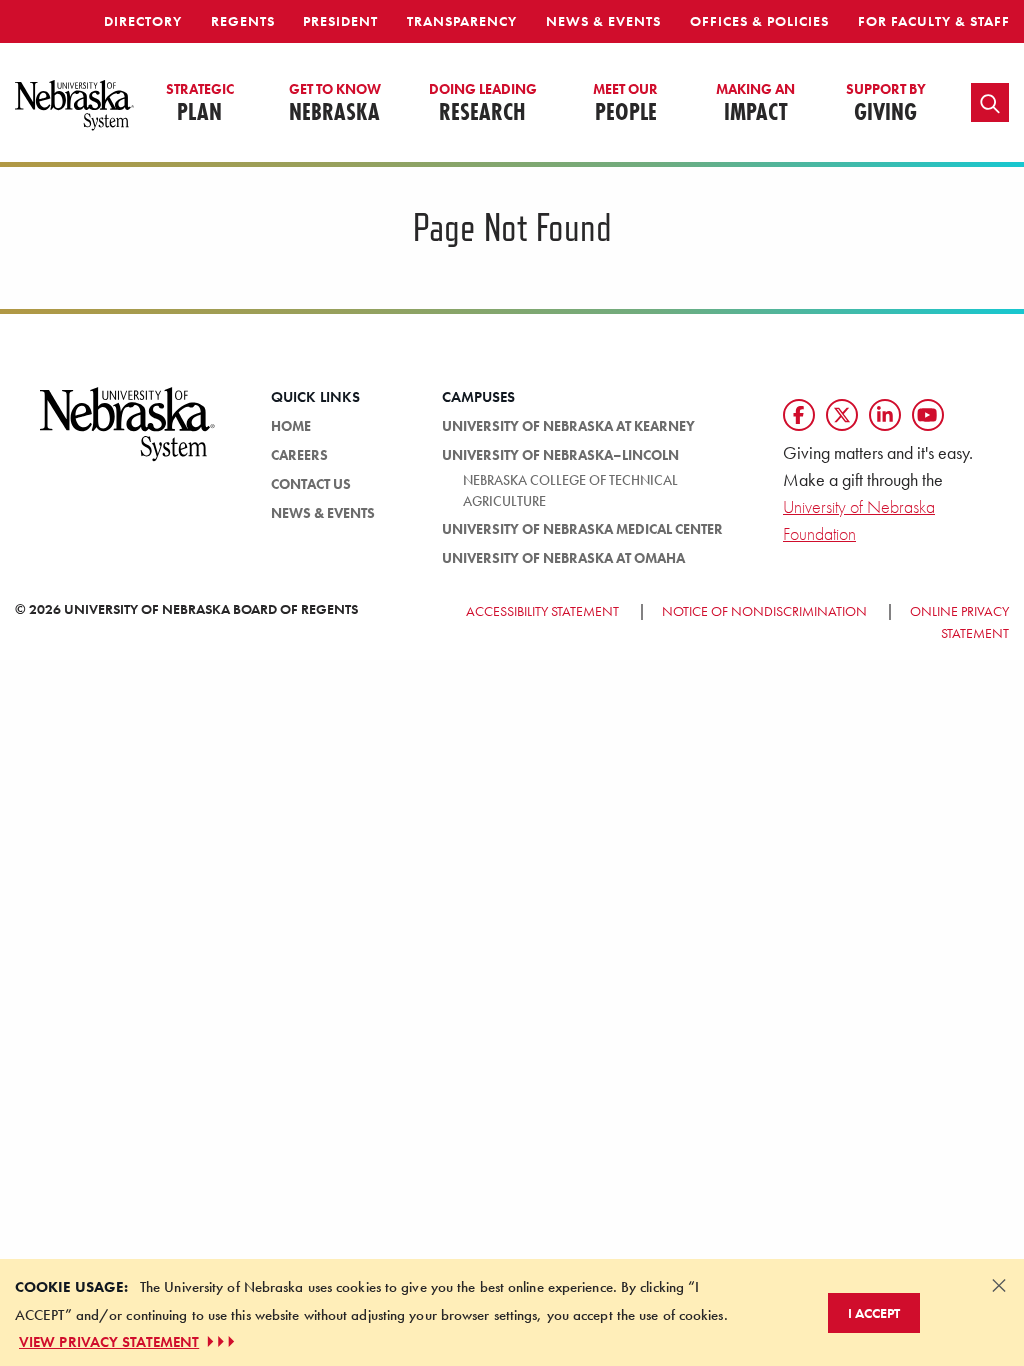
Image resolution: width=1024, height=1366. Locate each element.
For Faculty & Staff (934, 21)
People (625, 104)
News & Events (603, 21)
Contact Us (311, 484)
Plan (200, 104)
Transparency (462, 21)
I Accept (874, 1313)
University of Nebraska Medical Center (582, 529)
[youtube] (928, 415)
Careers (299, 455)
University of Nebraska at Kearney (568, 426)
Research (483, 104)
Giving (886, 104)
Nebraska (335, 104)
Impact (755, 104)
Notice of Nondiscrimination (764, 611)
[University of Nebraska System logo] (128, 436)
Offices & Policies (759, 21)
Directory (143, 21)
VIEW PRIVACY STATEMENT (109, 1342)
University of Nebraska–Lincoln (560, 455)
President (340, 21)
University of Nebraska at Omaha (563, 558)
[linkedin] (885, 415)
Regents (243, 21)
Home (291, 426)
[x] (842, 415)
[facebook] (799, 415)
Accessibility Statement (542, 611)
